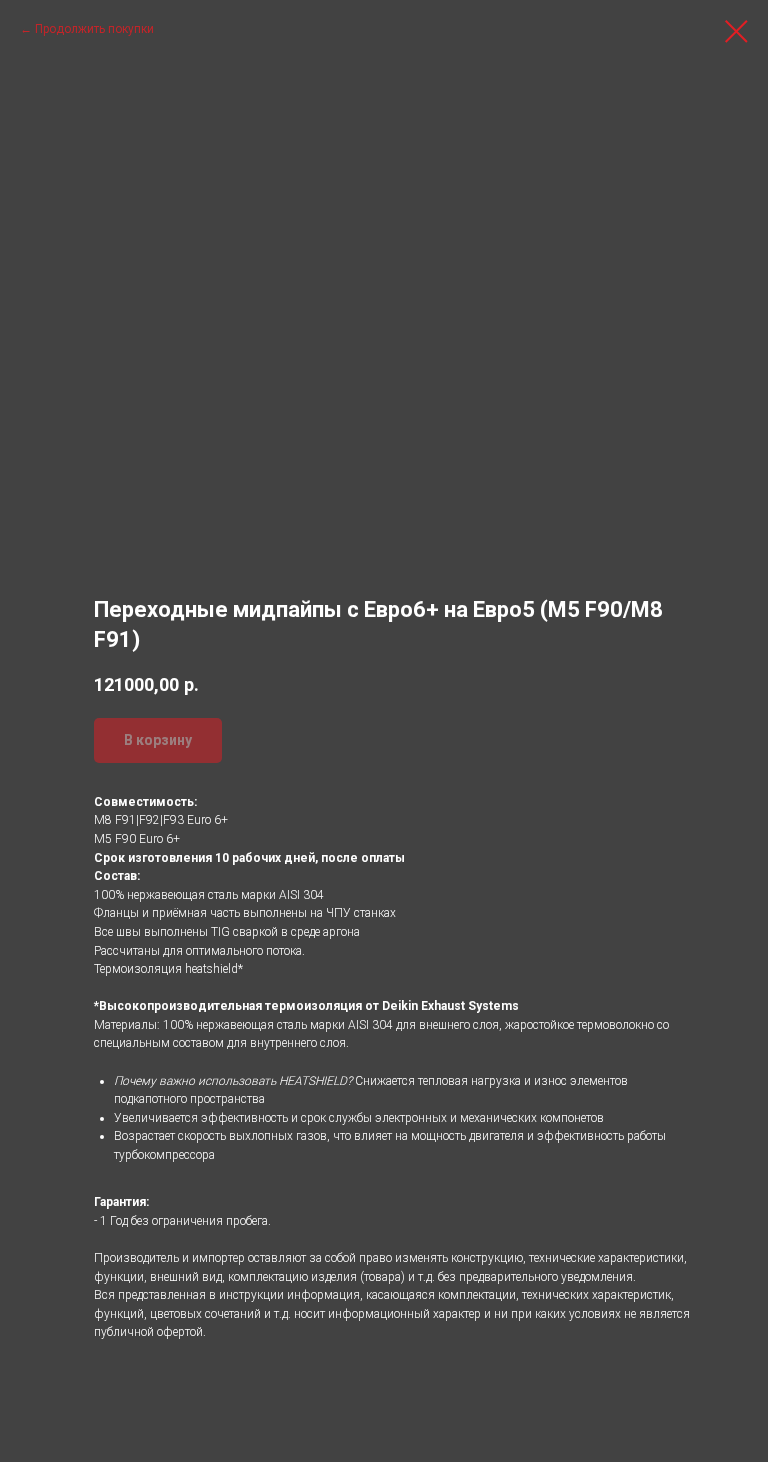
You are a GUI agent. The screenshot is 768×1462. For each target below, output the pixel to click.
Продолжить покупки (94, 29)
